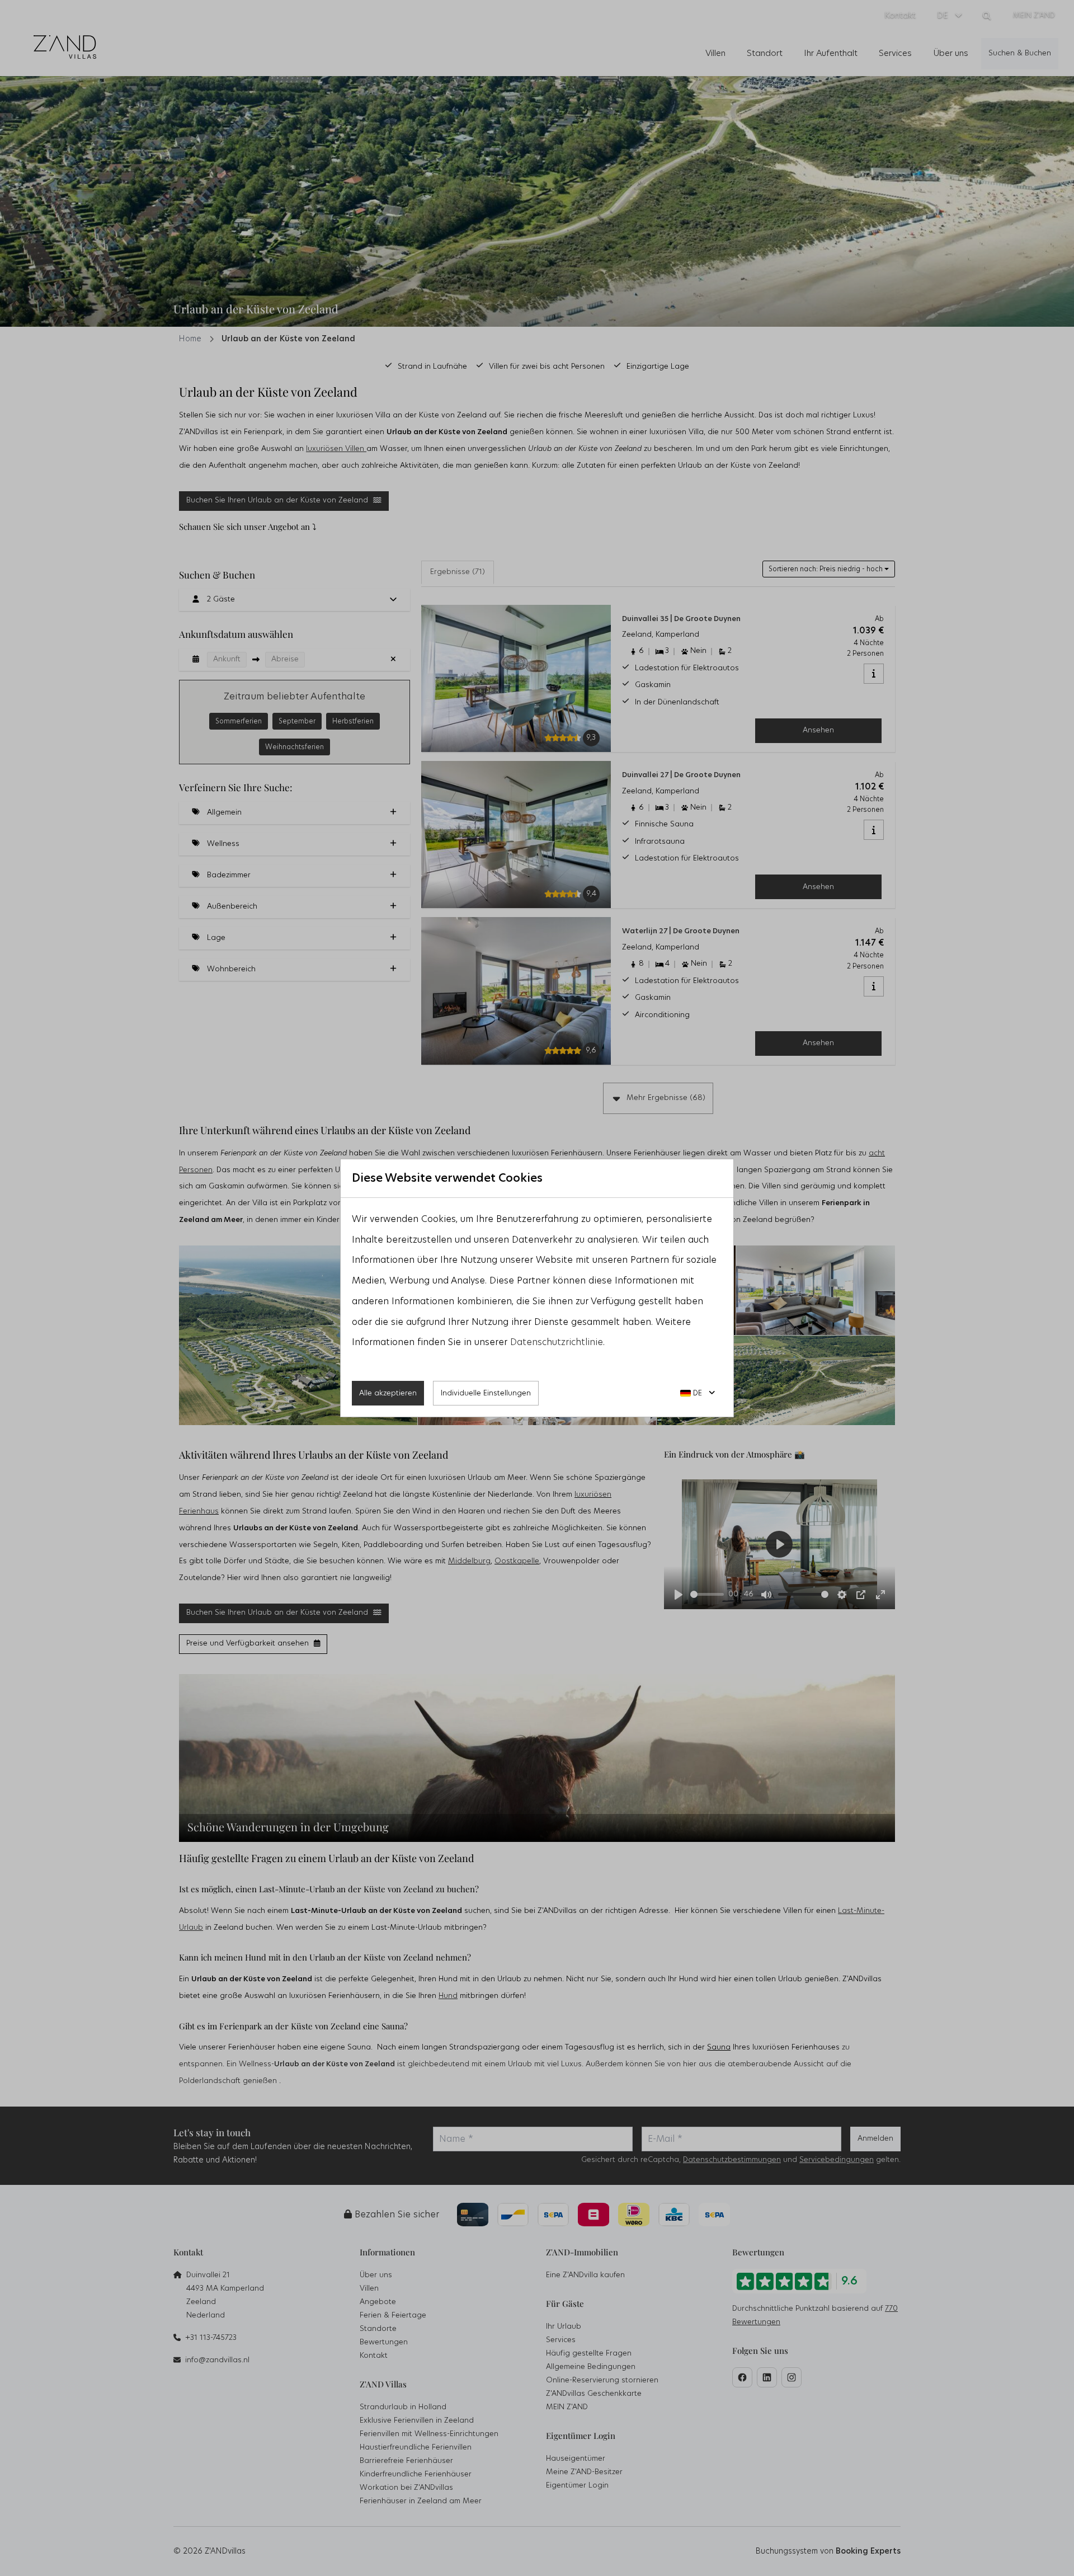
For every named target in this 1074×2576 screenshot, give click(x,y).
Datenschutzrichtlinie (557, 1342)
